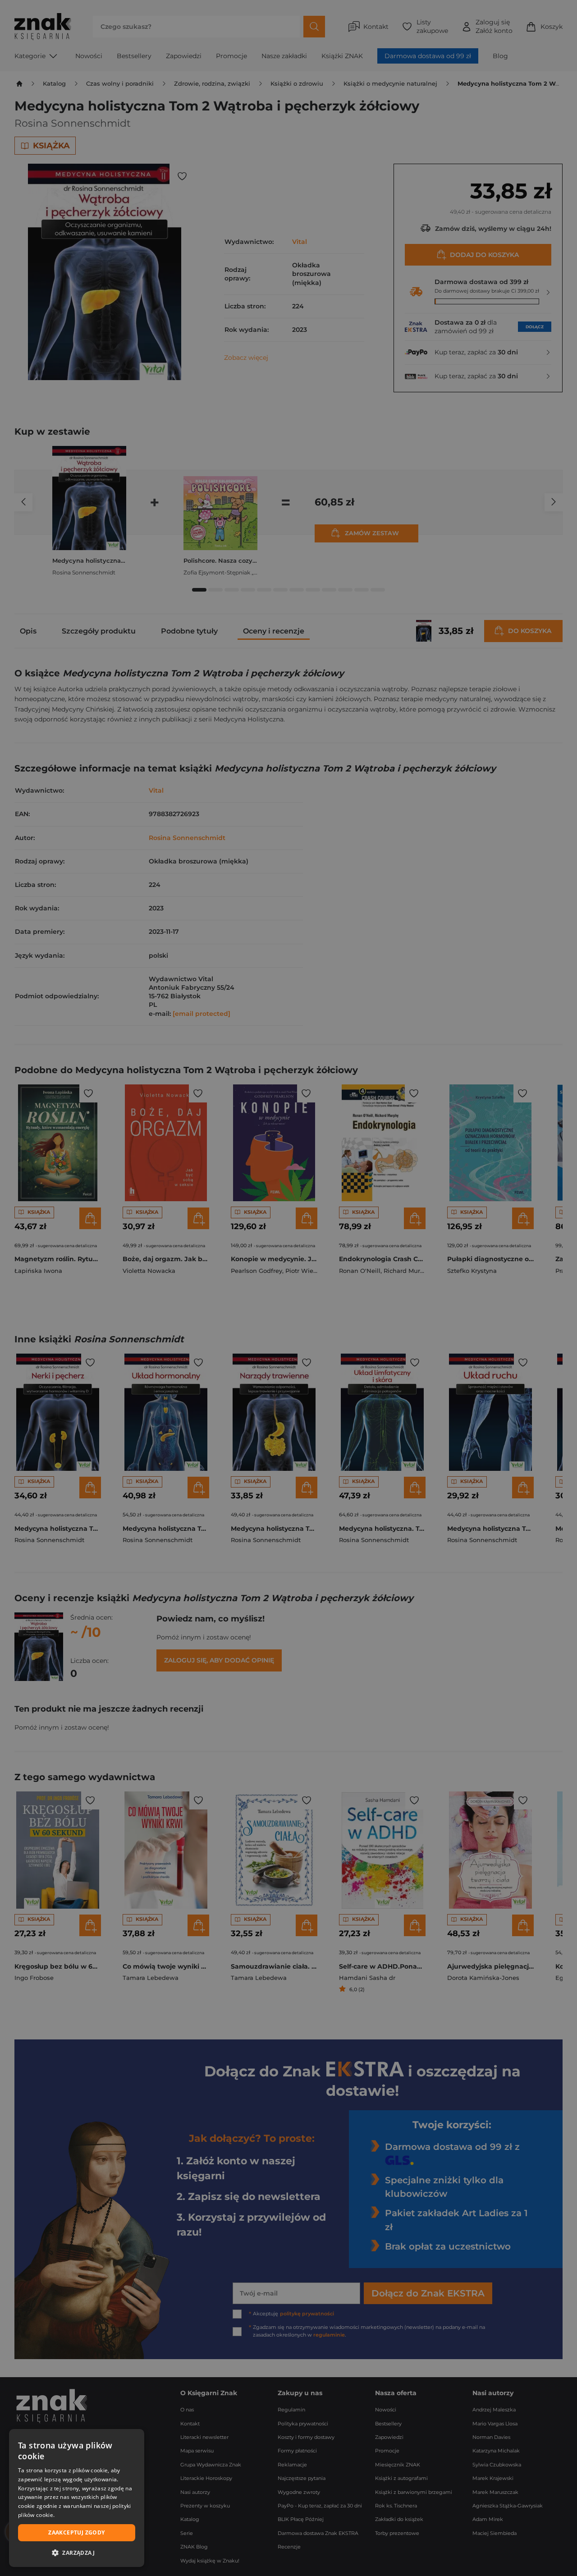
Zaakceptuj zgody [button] (76, 2532)
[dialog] (77, 2498)
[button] (77, 2553)
